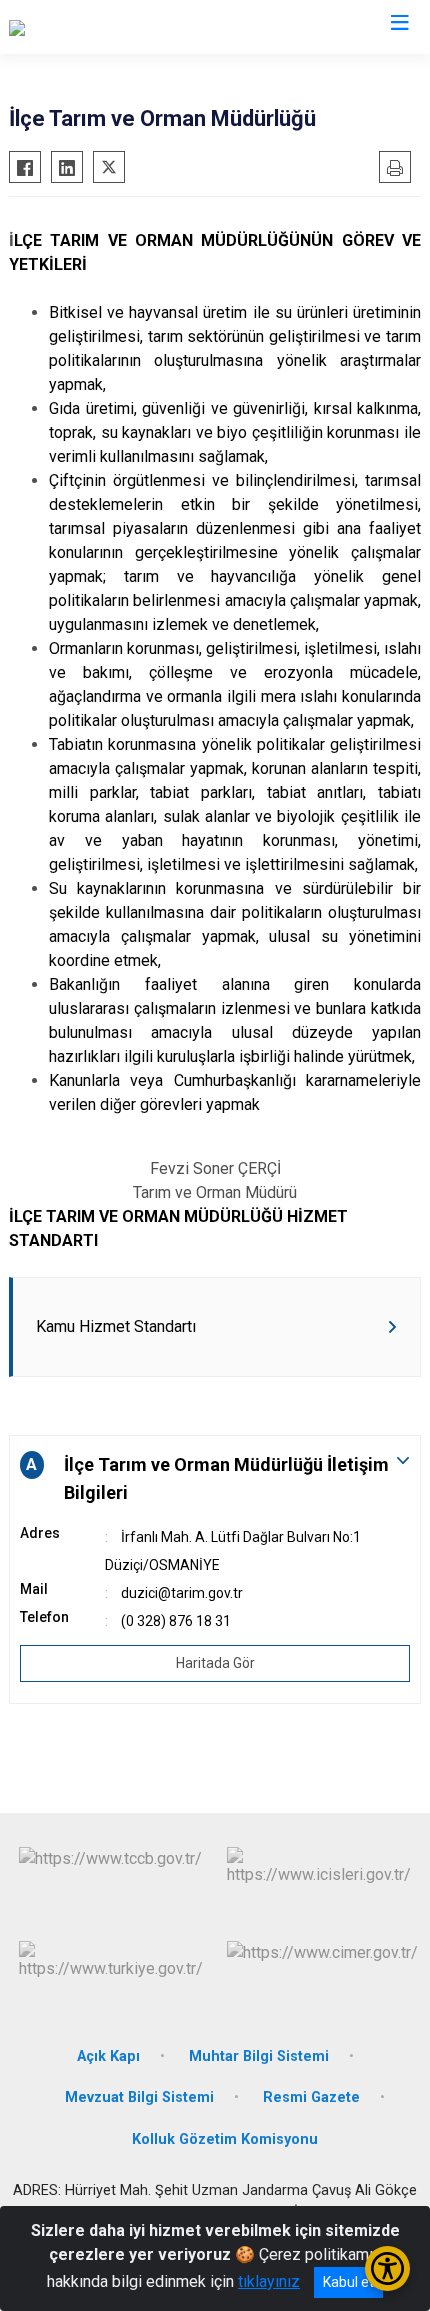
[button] (215, 1479)
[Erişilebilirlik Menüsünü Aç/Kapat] (387, 2268)
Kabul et (348, 2282)
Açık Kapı (108, 2056)
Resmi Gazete (311, 2097)
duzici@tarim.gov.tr (182, 1593)
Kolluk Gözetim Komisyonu (225, 2139)
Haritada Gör (215, 1663)
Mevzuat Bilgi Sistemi (139, 2097)
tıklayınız (269, 2281)
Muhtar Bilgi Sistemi (259, 2056)
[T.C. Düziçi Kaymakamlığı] (95, 27)
